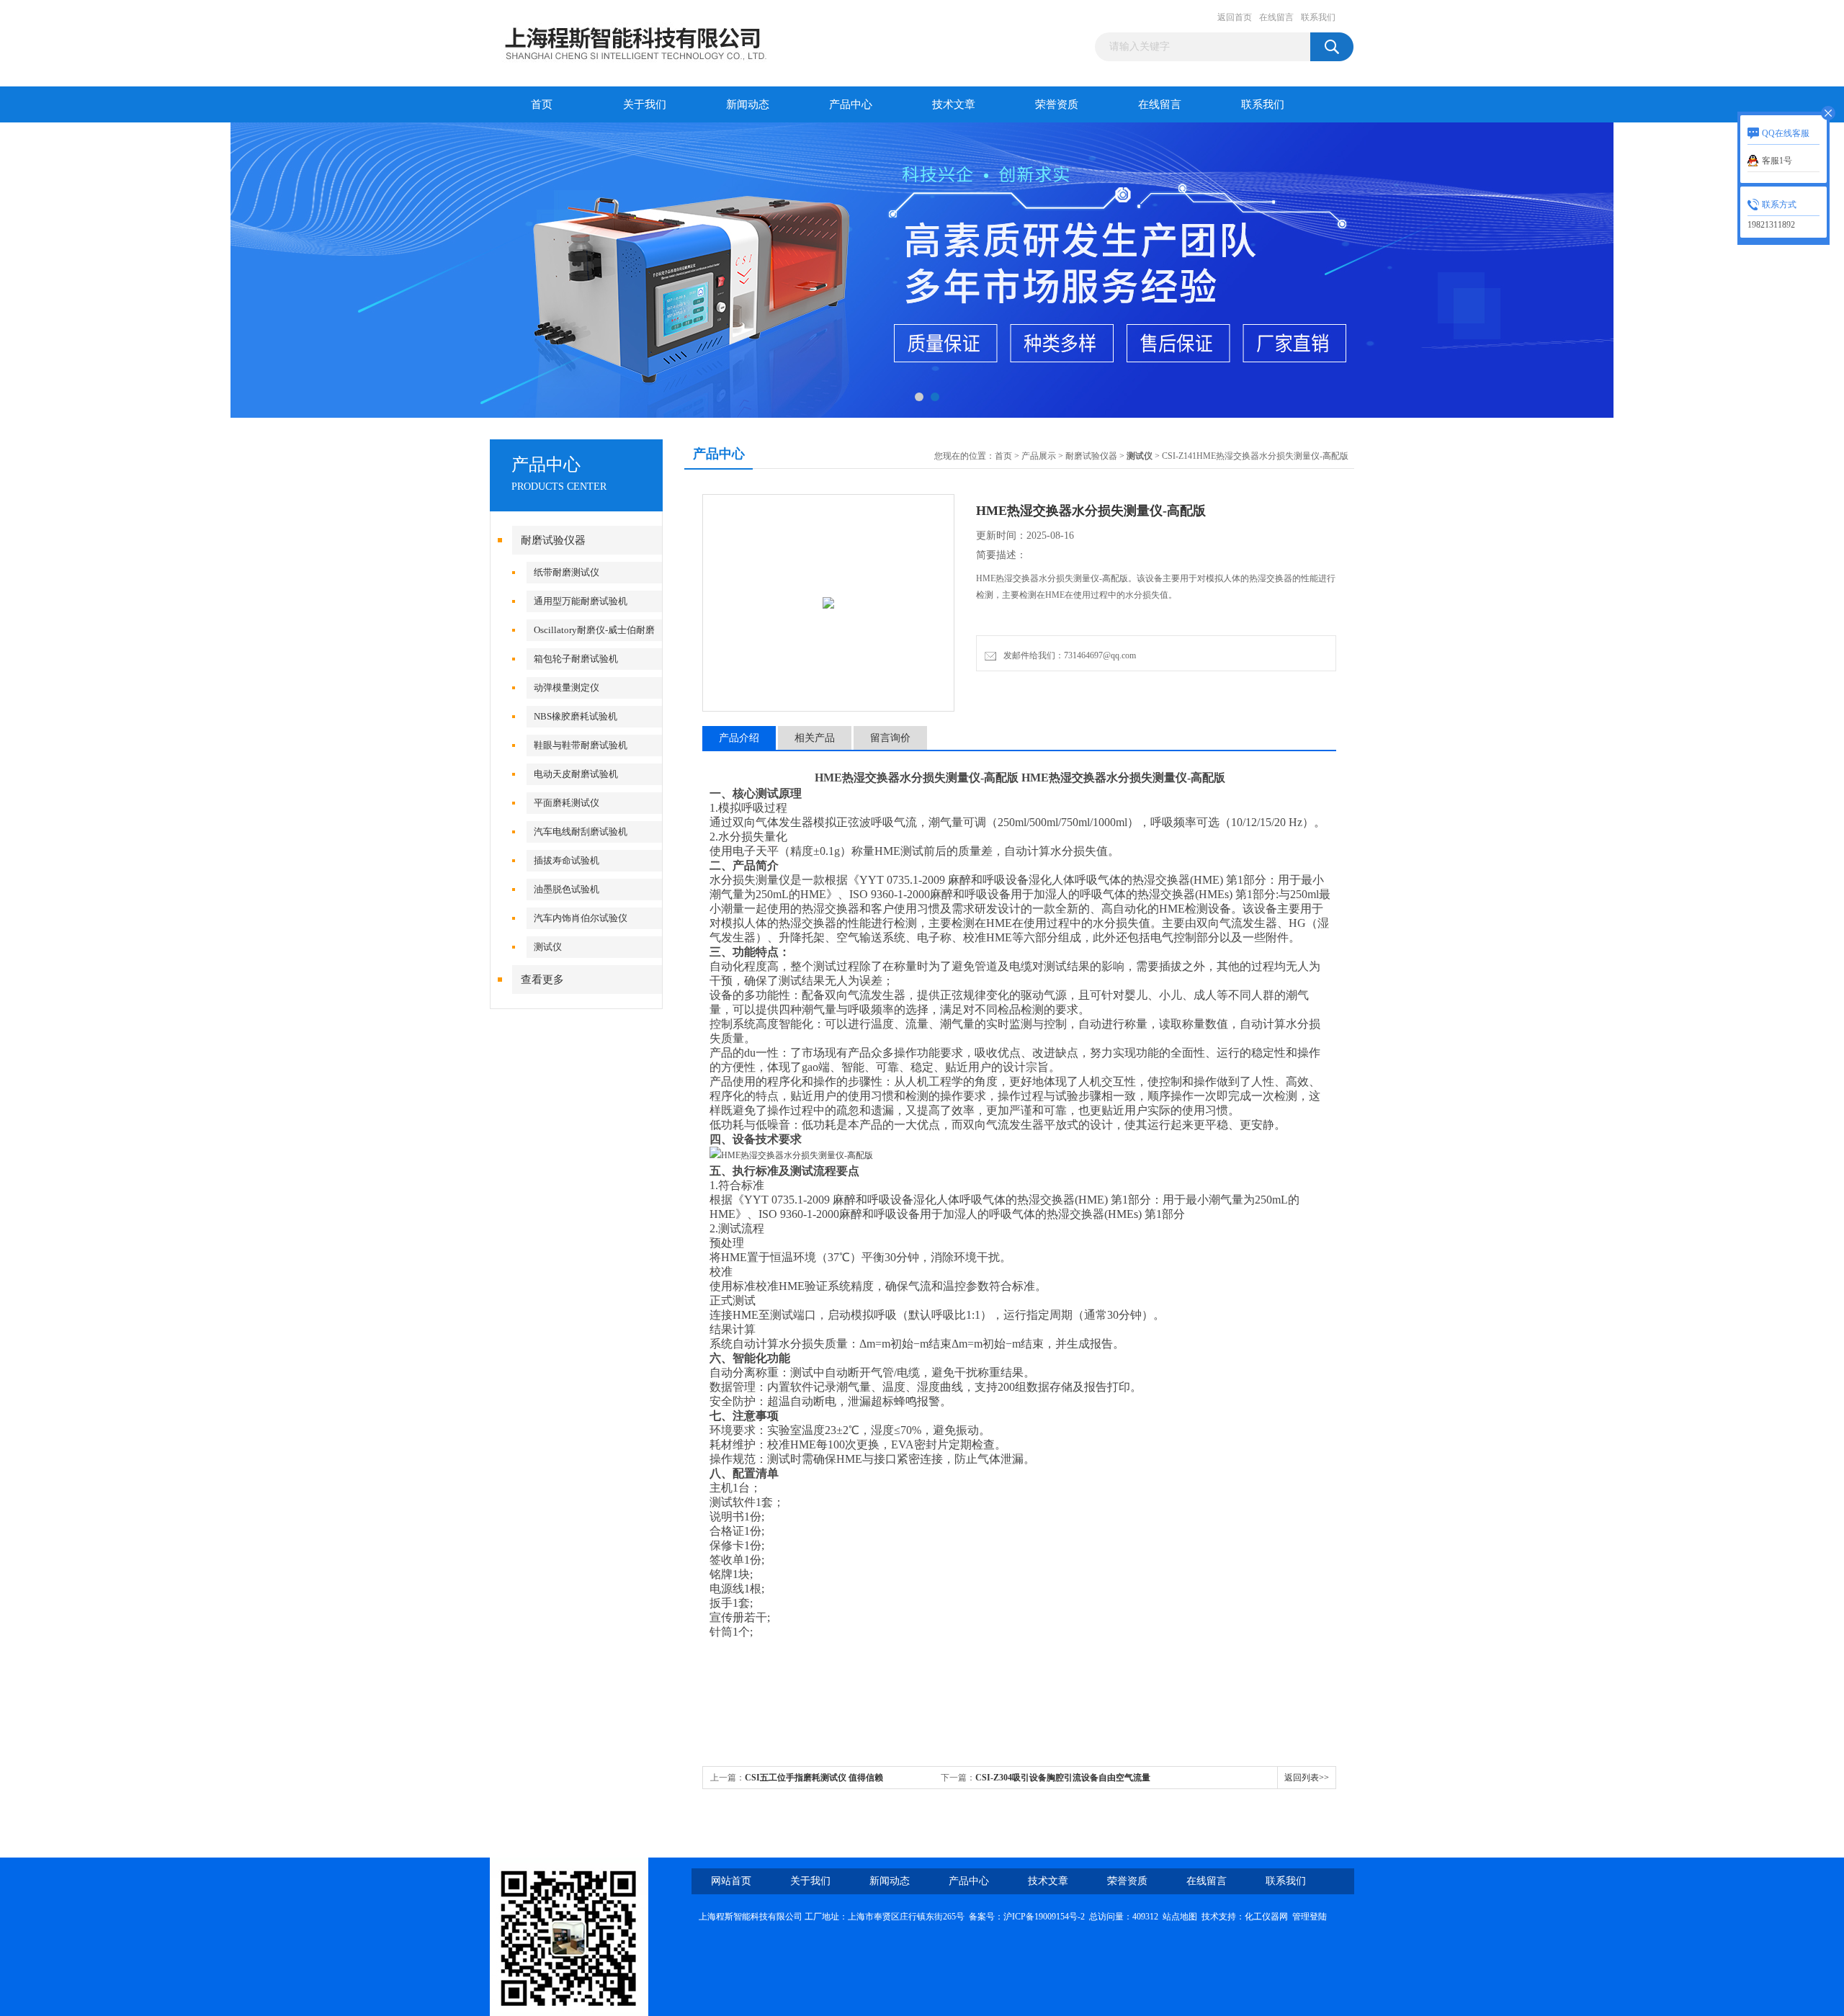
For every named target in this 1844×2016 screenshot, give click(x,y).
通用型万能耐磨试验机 (581, 601)
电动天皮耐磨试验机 (576, 774)
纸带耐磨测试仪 (567, 572)
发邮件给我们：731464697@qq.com (1068, 655)
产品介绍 (739, 738)
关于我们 (645, 104)
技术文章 (954, 104)
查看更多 (542, 980)
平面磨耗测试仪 (567, 803)
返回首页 (1235, 17)
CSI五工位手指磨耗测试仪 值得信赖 (814, 1778)
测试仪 (548, 947)
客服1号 (1777, 161)
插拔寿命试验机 (567, 860)
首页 (542, 104)
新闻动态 (748, 104)
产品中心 (851, 104)
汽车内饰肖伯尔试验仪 (581, 918)
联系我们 (1318, 17)
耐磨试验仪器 (553, 540)
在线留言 (1276, 17)
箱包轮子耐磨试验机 (576, 659)
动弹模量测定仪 (567, 687)
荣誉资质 (1057, 104)
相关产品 (815, 738)
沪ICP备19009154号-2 (1044, 1917)
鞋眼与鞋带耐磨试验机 (581, 745)
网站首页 (731, 1881)
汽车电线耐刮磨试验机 (581, 832)
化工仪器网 (1266, 1917)
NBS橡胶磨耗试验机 (576, 716)
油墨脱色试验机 (567, 889)
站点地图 (1180, 1917)
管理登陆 (1310, 1917)
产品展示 (1039, 456)
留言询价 (890, 738)
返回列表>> (1307, 1778)
